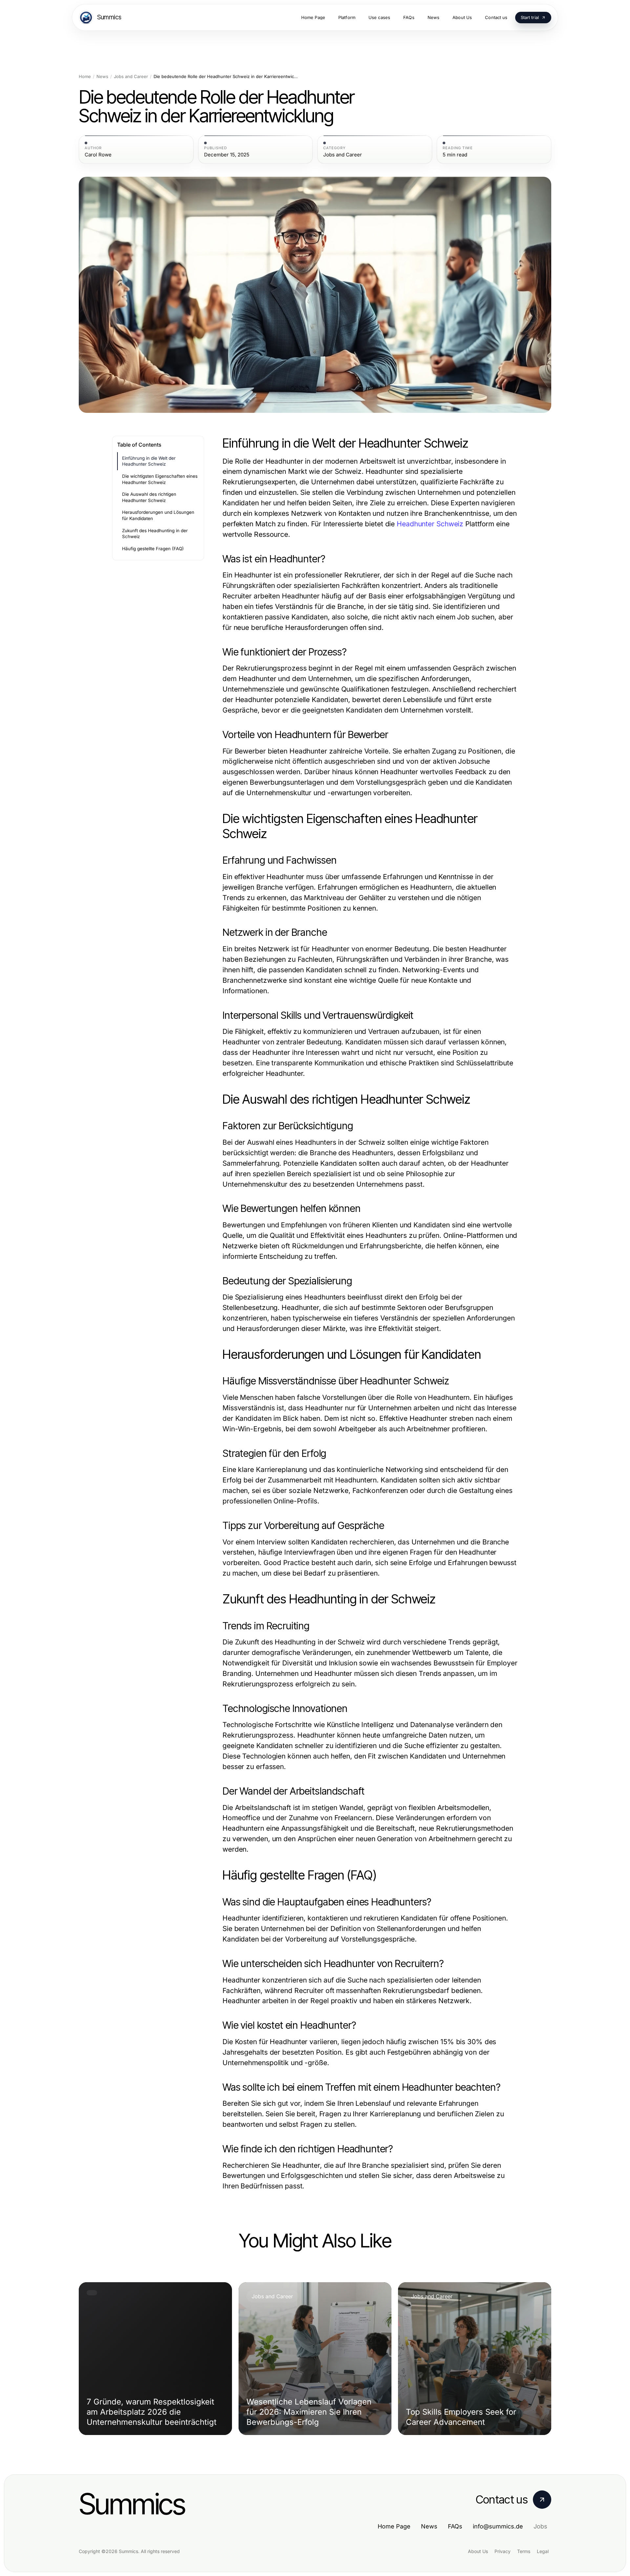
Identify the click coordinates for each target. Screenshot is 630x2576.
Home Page (394, 2526)
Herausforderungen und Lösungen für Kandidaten (158, 515)
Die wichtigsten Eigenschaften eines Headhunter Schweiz (160, 479)
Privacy (503, 2551)
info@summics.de (498, 2526)
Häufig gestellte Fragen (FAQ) (153, 549)
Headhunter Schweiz (430, 524)
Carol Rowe (98, 155)
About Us (478, 2551)
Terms (524, 2551)
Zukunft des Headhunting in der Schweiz (155, 534)
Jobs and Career (131, 77)
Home (85, 77)
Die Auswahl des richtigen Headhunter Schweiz (149, 497)
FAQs (455, 2526)
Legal (543, 2551)
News (102, 77)
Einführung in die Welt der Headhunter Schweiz (149, 461)
